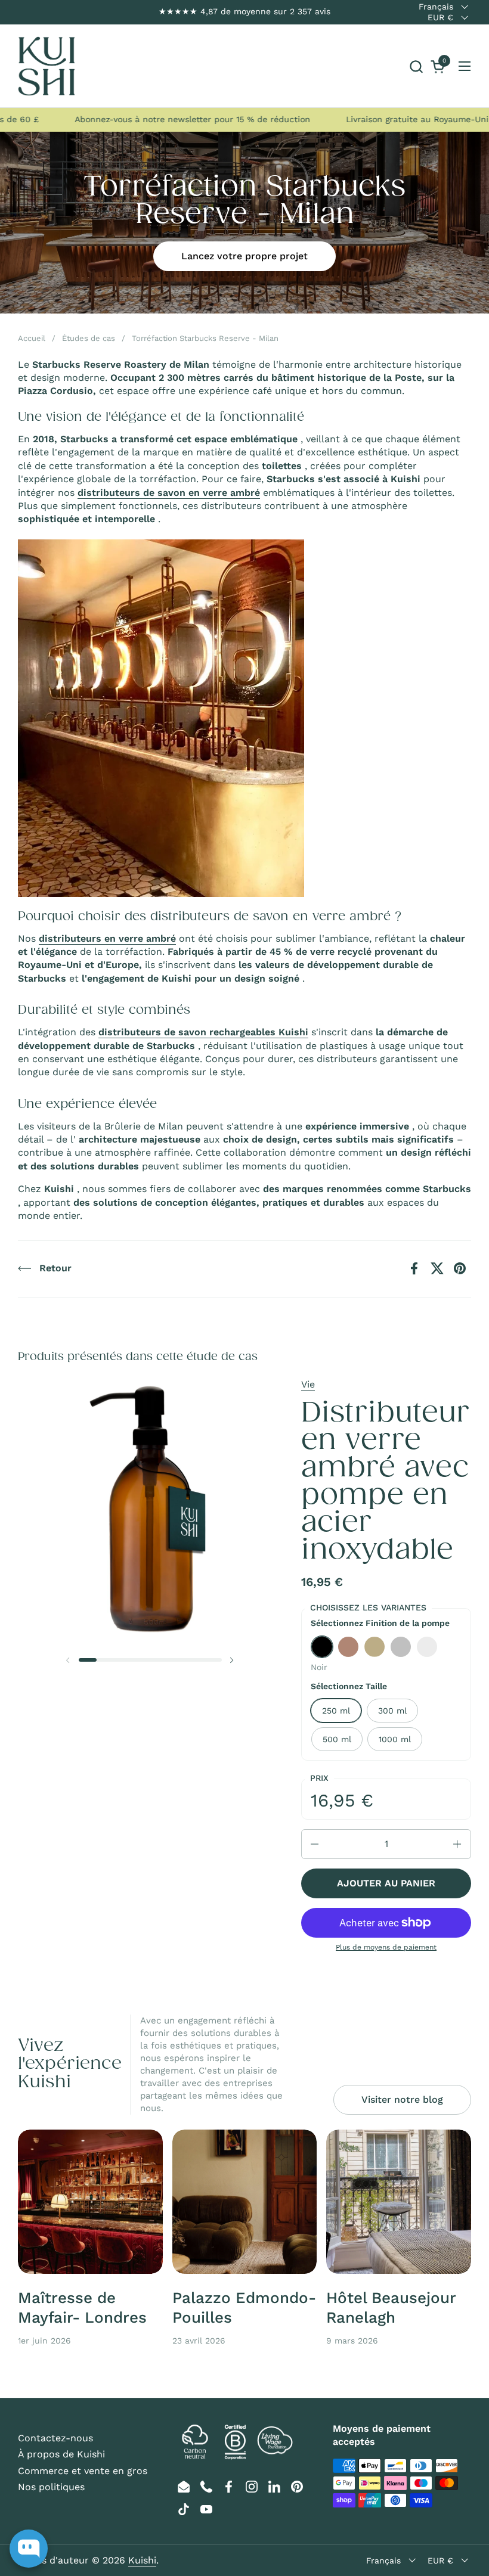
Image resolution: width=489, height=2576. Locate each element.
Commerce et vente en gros (83, 2471)
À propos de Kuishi (61, 2454)
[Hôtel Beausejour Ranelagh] (399, 2202)
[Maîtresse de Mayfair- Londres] (90, 2202)
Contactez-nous (55, 2438)
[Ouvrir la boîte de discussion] (29, 2549)
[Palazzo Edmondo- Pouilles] (245, 2202)
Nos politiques (51, 2487)
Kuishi (142, 2560)
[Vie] (47, 66)
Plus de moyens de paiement (386, 1947)
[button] (416, 66)
